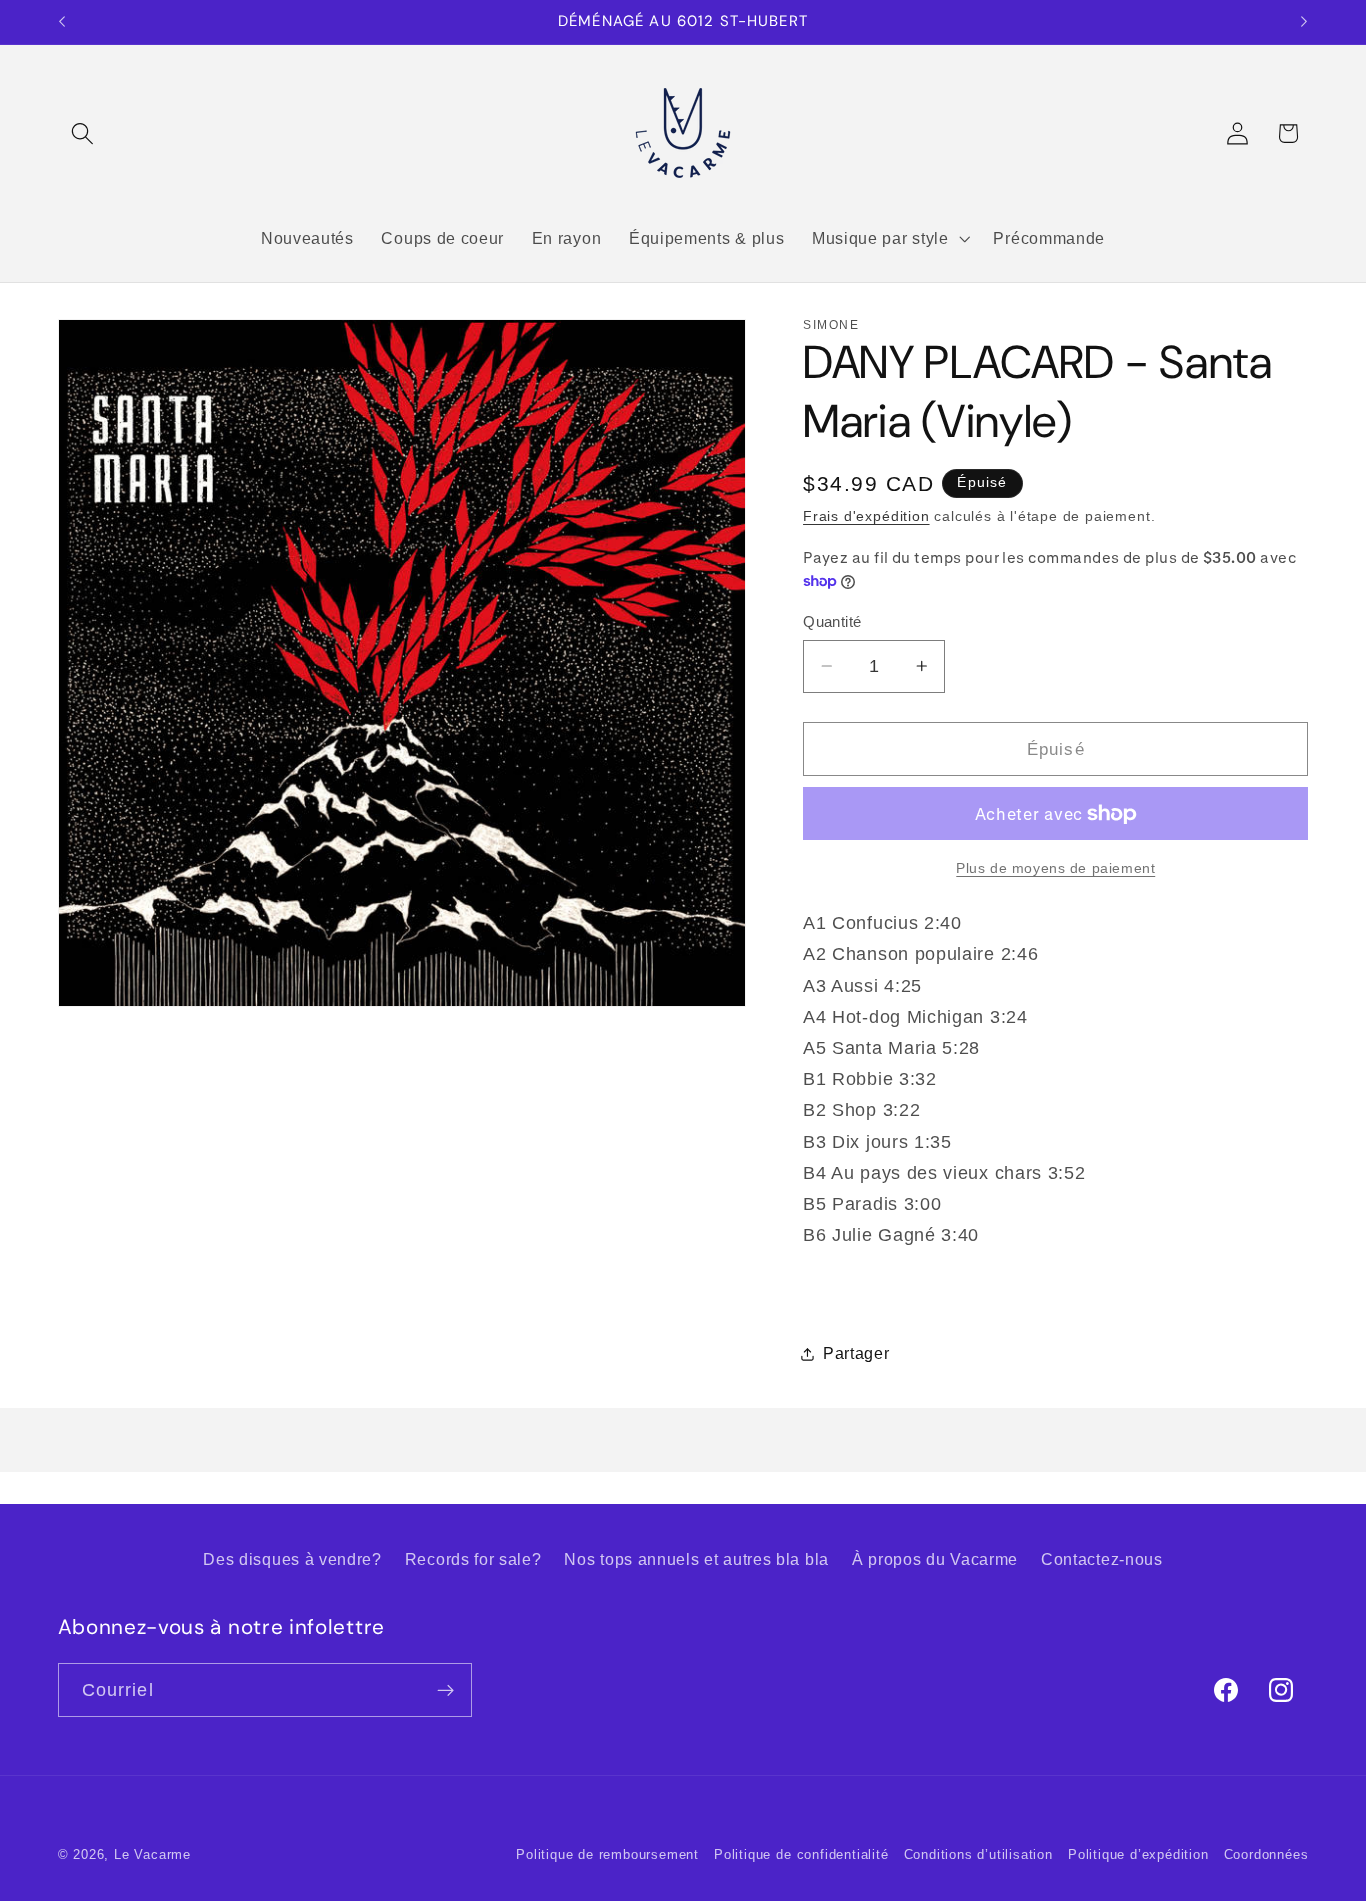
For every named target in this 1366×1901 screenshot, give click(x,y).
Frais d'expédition (866, 516)
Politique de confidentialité (801, 1855)
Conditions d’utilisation (978, 1855)
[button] (83, 133)
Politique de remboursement (607, 1855)
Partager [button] (856, 1353)
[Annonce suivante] (1304, 22)
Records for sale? (473, 1559)
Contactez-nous (1102, 1559)
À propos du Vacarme (935, 1559)
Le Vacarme (152, 1855)
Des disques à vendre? (292, 1559)
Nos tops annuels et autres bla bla (696, 1559)
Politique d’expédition (1138, 1855)
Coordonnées (1266, 1855)
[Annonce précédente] (62, 22)
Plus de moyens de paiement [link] (1055, 867)
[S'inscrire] (445, 1690)
